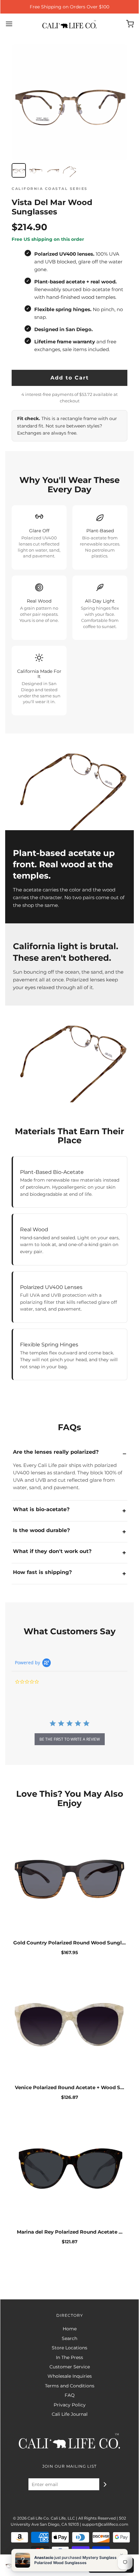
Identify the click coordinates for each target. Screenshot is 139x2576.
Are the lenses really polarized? (56, 1452)
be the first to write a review (70, 1739)
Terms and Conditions (70, 2386)
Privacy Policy (70, 2405)
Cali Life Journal (70, 2414)
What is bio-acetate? (41, 1509)
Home (70, 2329)
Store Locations (69, 2348)
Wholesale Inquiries (70, 2376)
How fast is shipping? (42, 1572)
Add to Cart (70, 378)
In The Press (69, 2357)
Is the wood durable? (41, 1530)
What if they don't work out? (52, 1551)
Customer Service (70, 2367)
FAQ (70, 2395)
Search (69, 2338)
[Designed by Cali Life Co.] (69, 2545)
